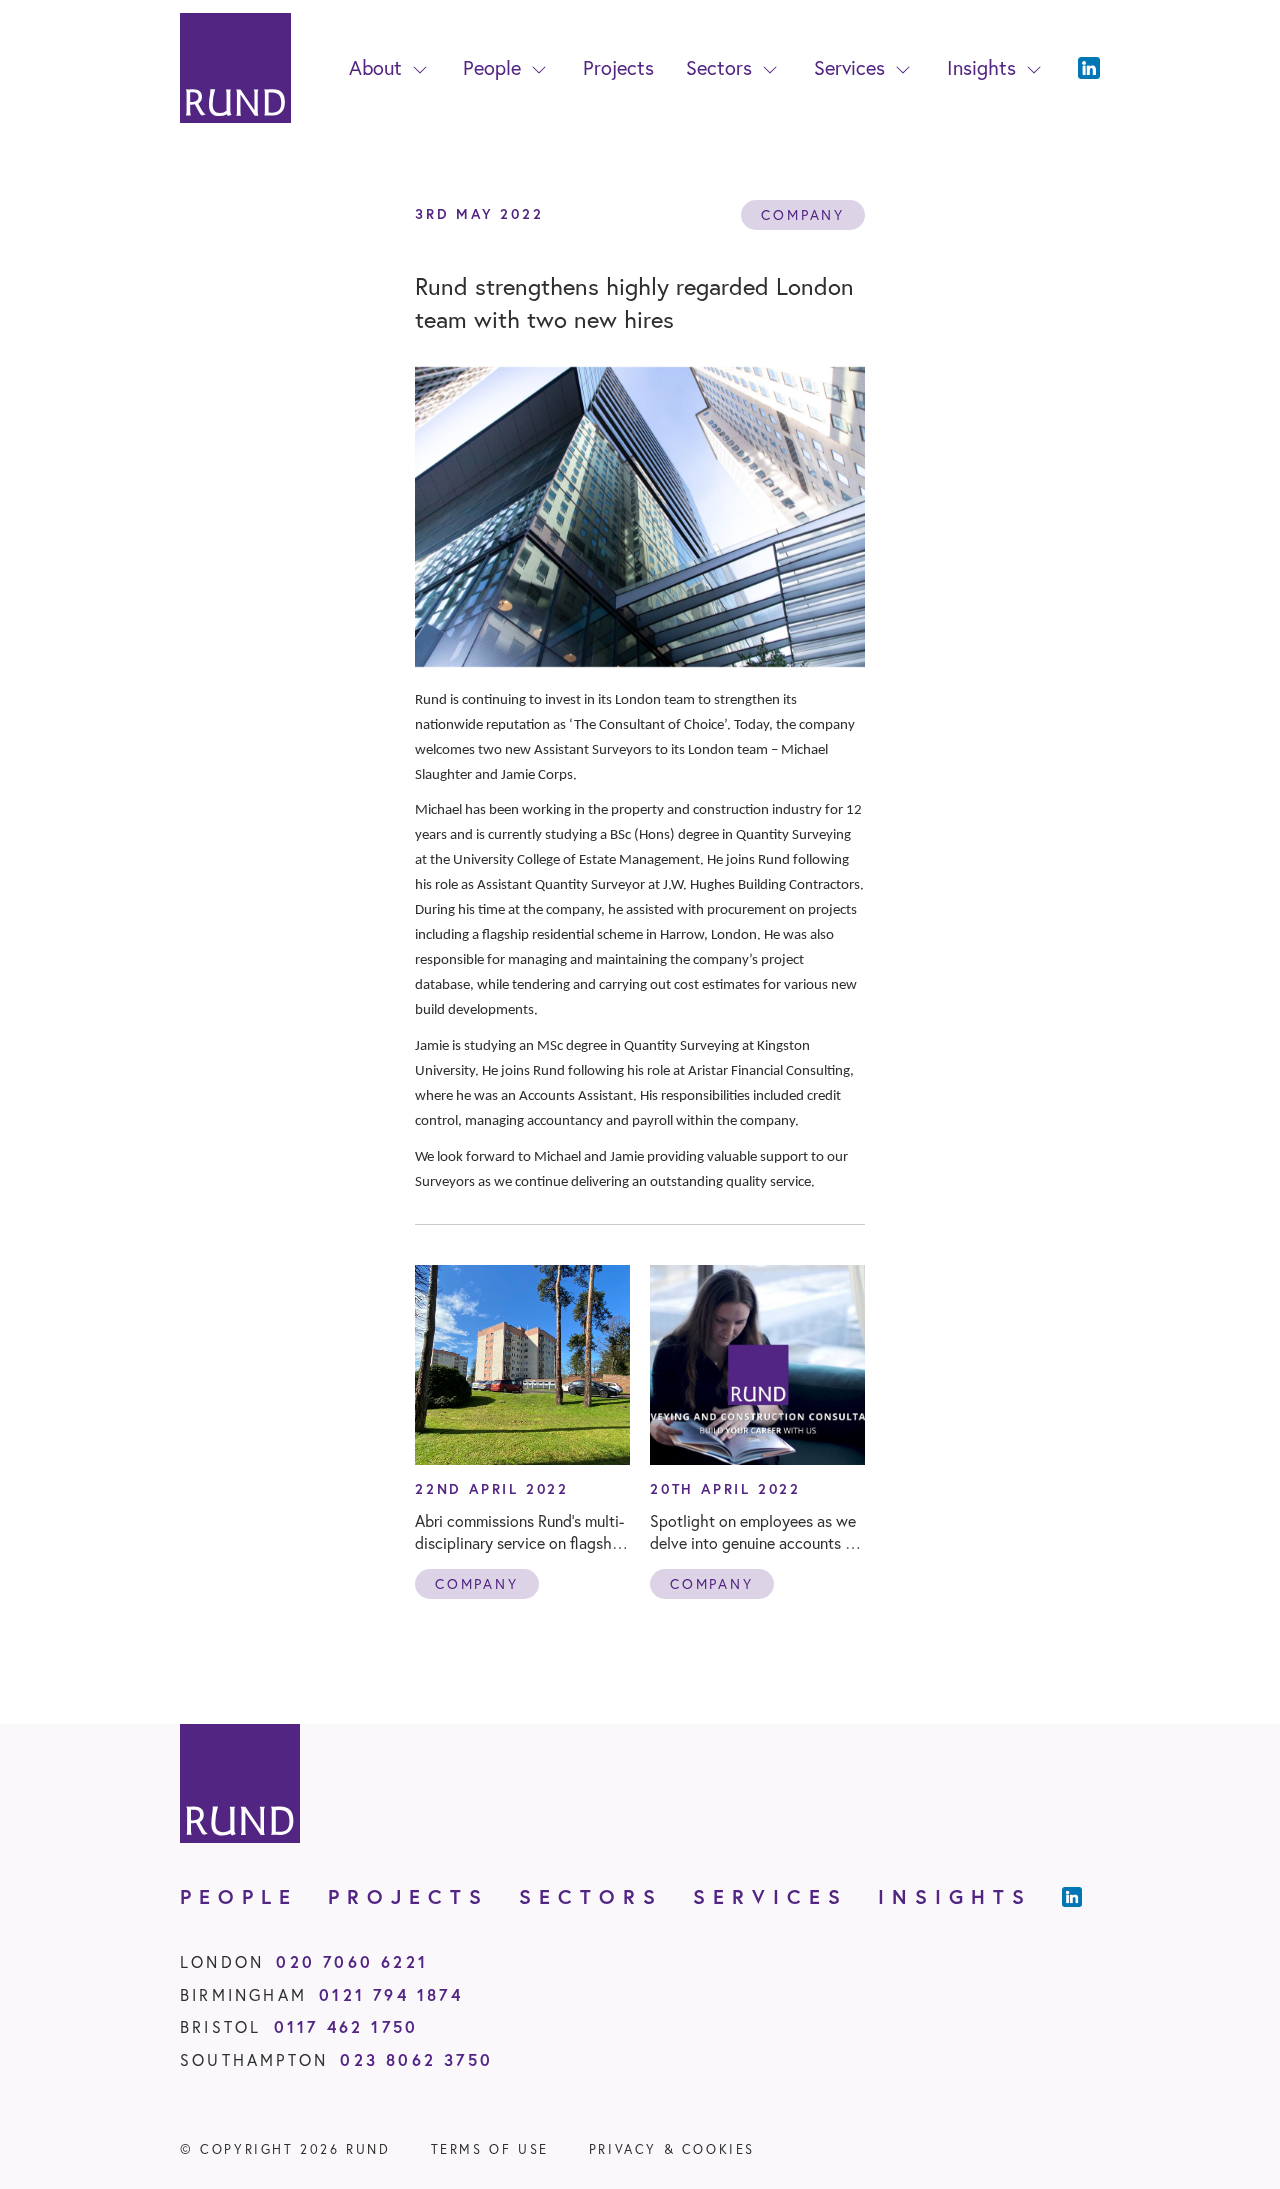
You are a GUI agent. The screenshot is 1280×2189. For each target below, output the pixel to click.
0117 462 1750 (346, 2026)
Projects (618, 67)
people (239, 1896)
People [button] (492, 67)
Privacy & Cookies (672, 2149)
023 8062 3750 (416, 2059)
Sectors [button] (719, 67)
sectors (591, 1896)
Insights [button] (981, 67)
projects (408, 1896)
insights (955, 1896)
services (770, 1896)
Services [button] (849, 67)
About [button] (375, 67)
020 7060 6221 (352, 1961)
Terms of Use (490, 2149)
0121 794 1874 (391, 1994)
